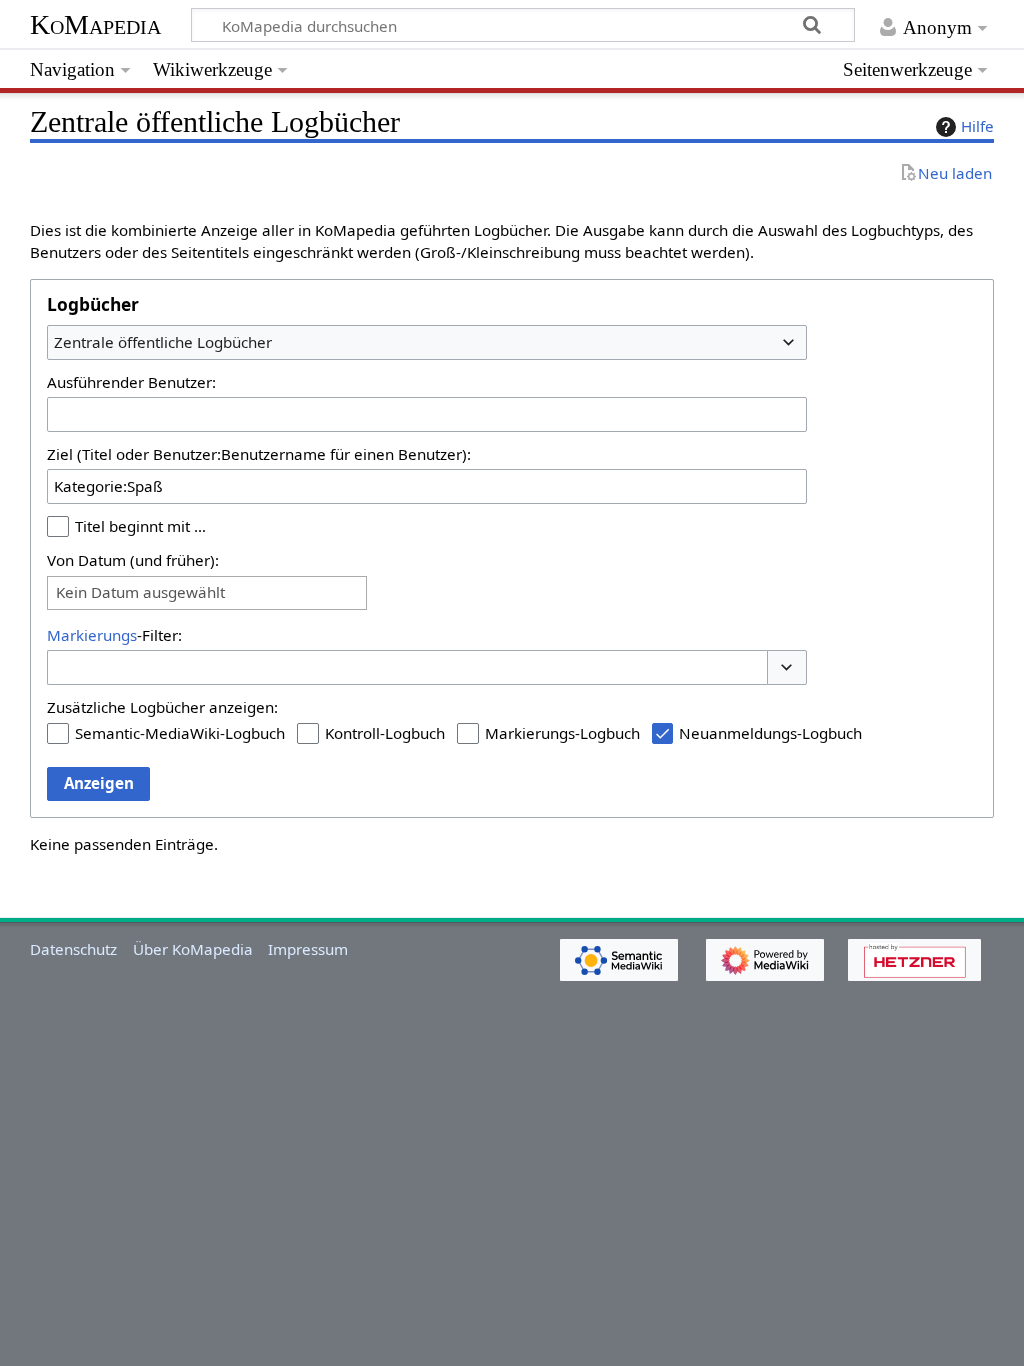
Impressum (308, 949)
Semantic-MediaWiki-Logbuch (180, 733)
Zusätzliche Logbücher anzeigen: (162, 707)
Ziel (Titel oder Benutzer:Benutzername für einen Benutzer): (259, 454)
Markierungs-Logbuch (562, 733)
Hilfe (977, 126)
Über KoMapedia (193, 949)
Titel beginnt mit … (140, 526)
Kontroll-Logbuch (385, 733)
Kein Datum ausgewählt (140, 592)
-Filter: (114, 635)
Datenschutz (73, 949)
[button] (787, 667)
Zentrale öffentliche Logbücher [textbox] (163, 342)
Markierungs (92, 635)
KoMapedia (95, 24)
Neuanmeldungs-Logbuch (770, 733)
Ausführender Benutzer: (131, 382)
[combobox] (427, 342)
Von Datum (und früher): (133, 560)
